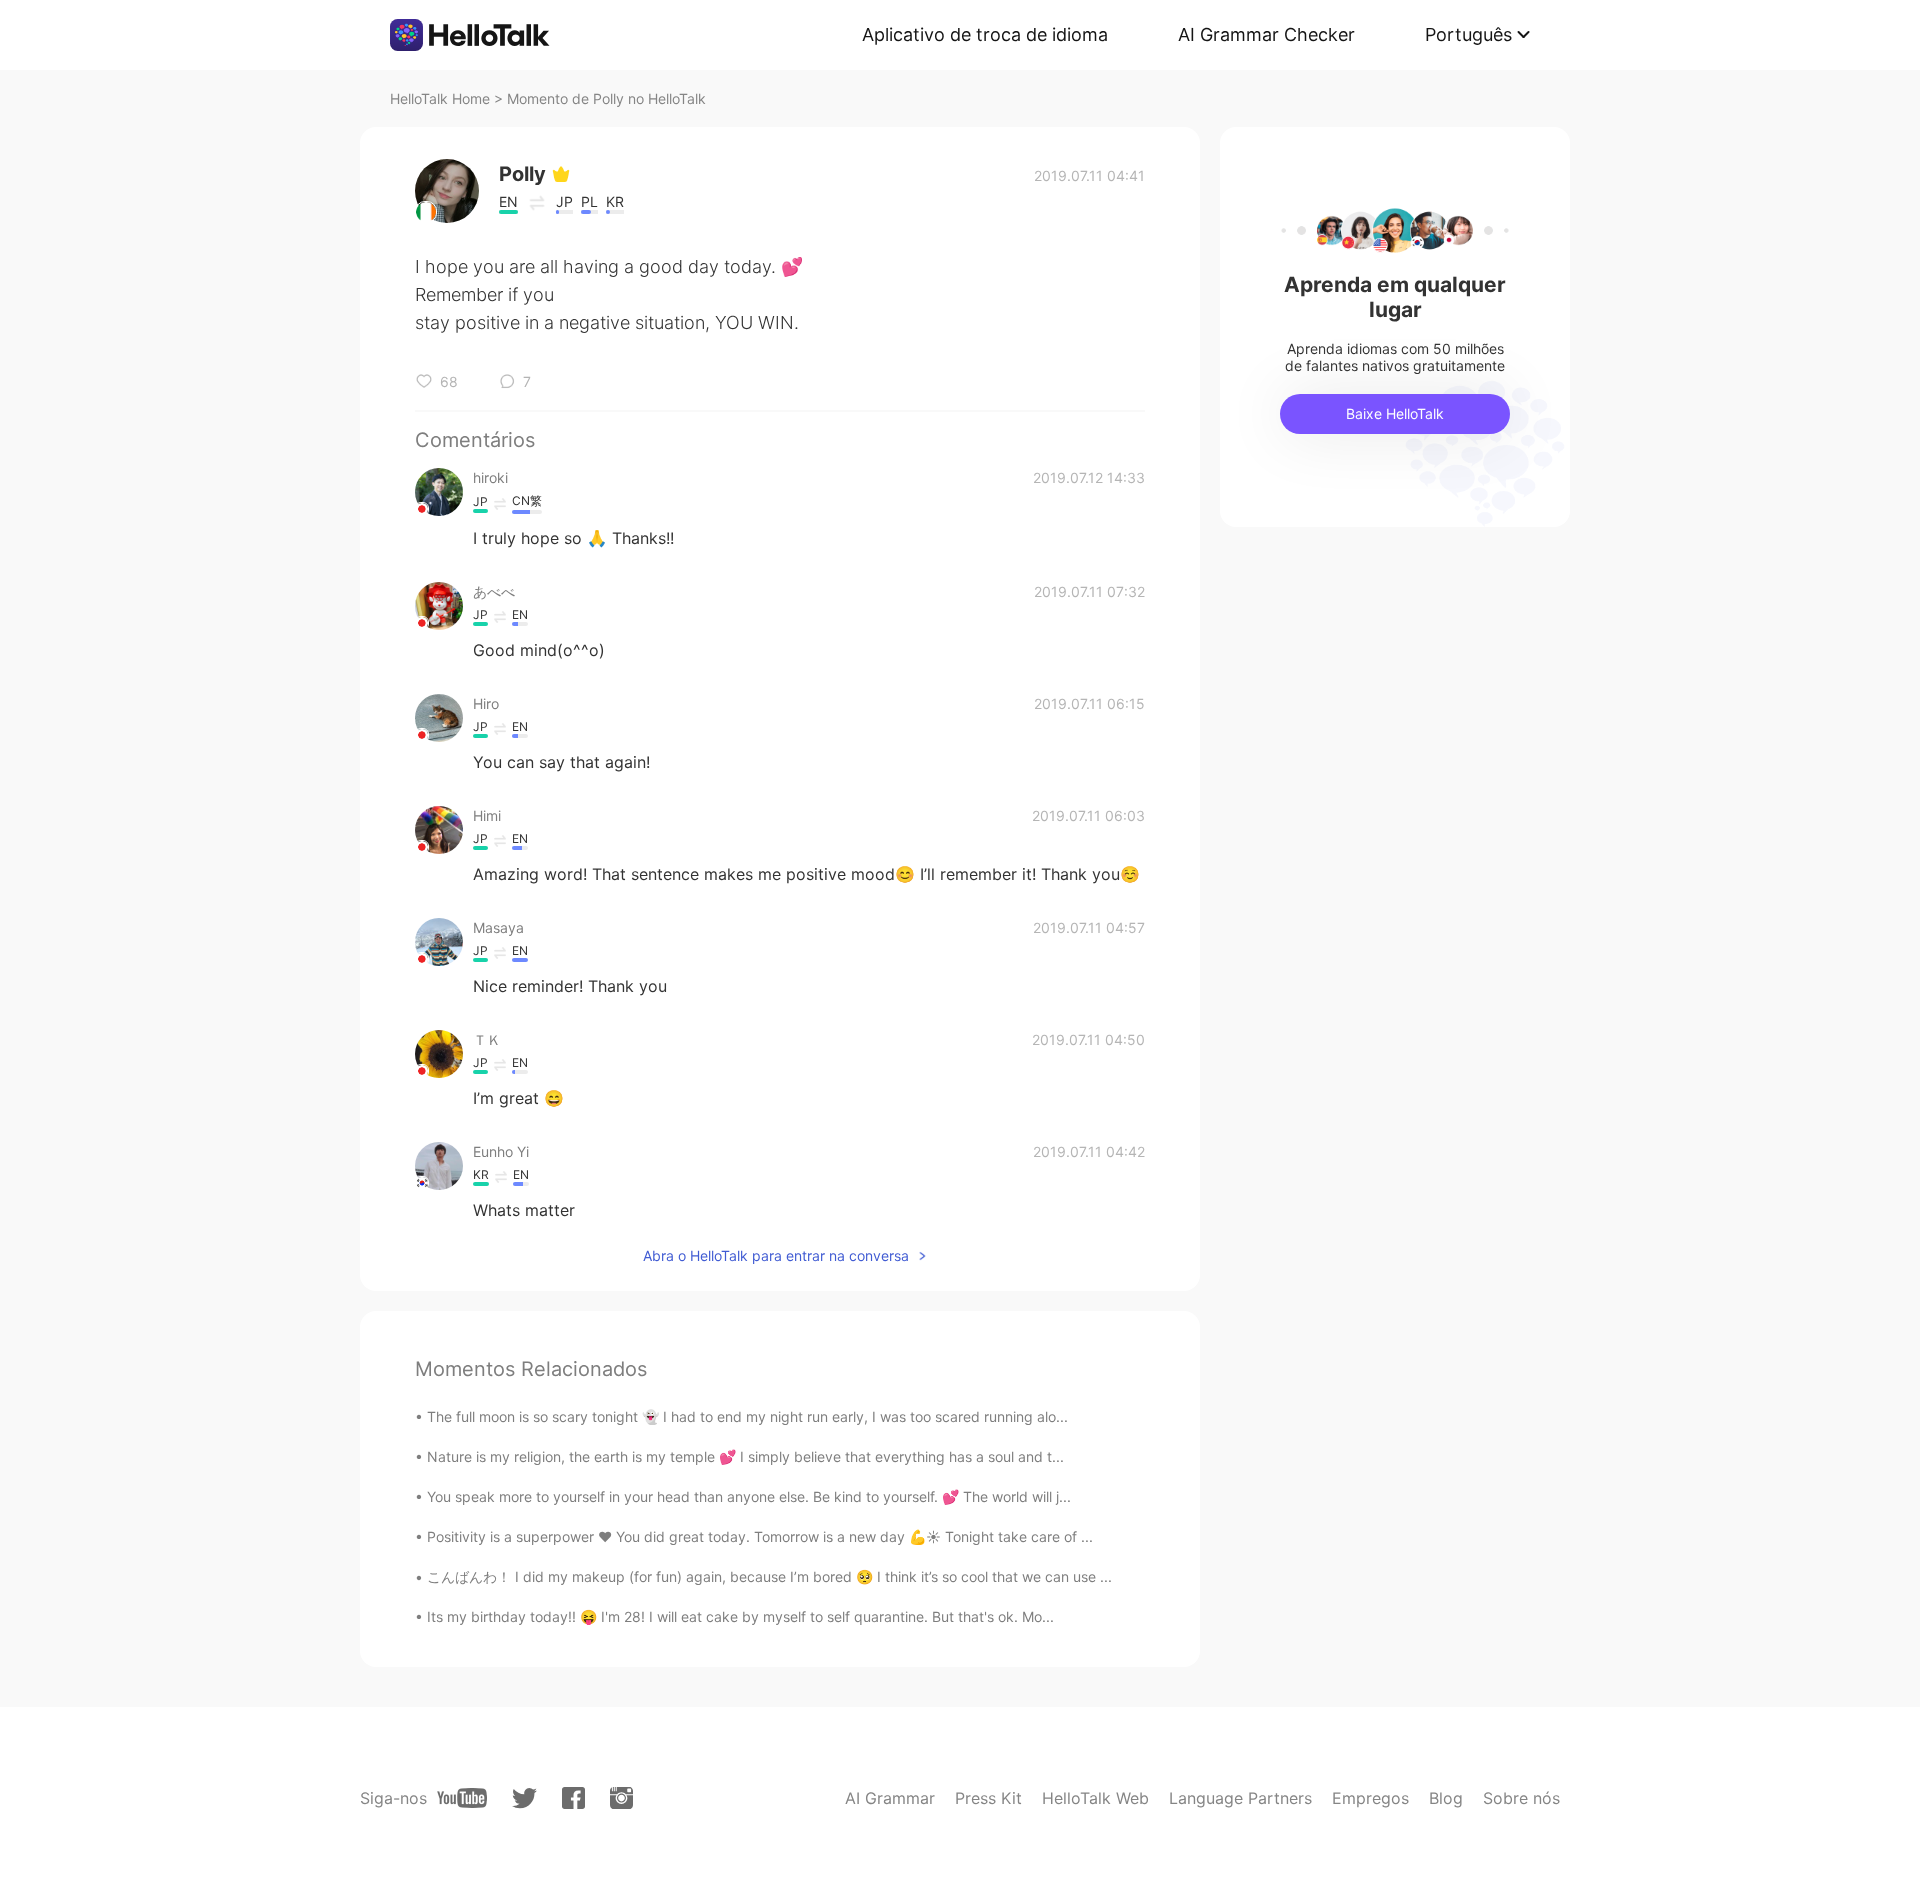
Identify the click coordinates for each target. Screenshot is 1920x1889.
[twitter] (524, 1798)
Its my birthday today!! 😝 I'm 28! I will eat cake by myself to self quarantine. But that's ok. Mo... (740, 1616)
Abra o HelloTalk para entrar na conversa (776, 1255)
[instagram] (621, 1798)
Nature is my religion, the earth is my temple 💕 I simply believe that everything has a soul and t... (745, 1456)
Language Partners (1240, 1798)
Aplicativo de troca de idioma (985, 34)
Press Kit (988, 1798)
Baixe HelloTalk (1395, 413)
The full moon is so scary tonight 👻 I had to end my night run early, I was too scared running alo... (747, 1416)
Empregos (1370, 1798)
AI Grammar (890, 1798)
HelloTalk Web (1095, 1798)
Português (1468, 34)
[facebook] (573, 1798)
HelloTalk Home (440, 98)
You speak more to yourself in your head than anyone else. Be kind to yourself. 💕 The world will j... (749, 1496)
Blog (1446, 1798)
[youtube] (462, 1798)
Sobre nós (1521, 1798)
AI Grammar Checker (1266, 34)
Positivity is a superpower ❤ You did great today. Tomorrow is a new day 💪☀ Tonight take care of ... (760, 1536)
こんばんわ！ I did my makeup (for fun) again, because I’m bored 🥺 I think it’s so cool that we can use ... (769, 1576)
